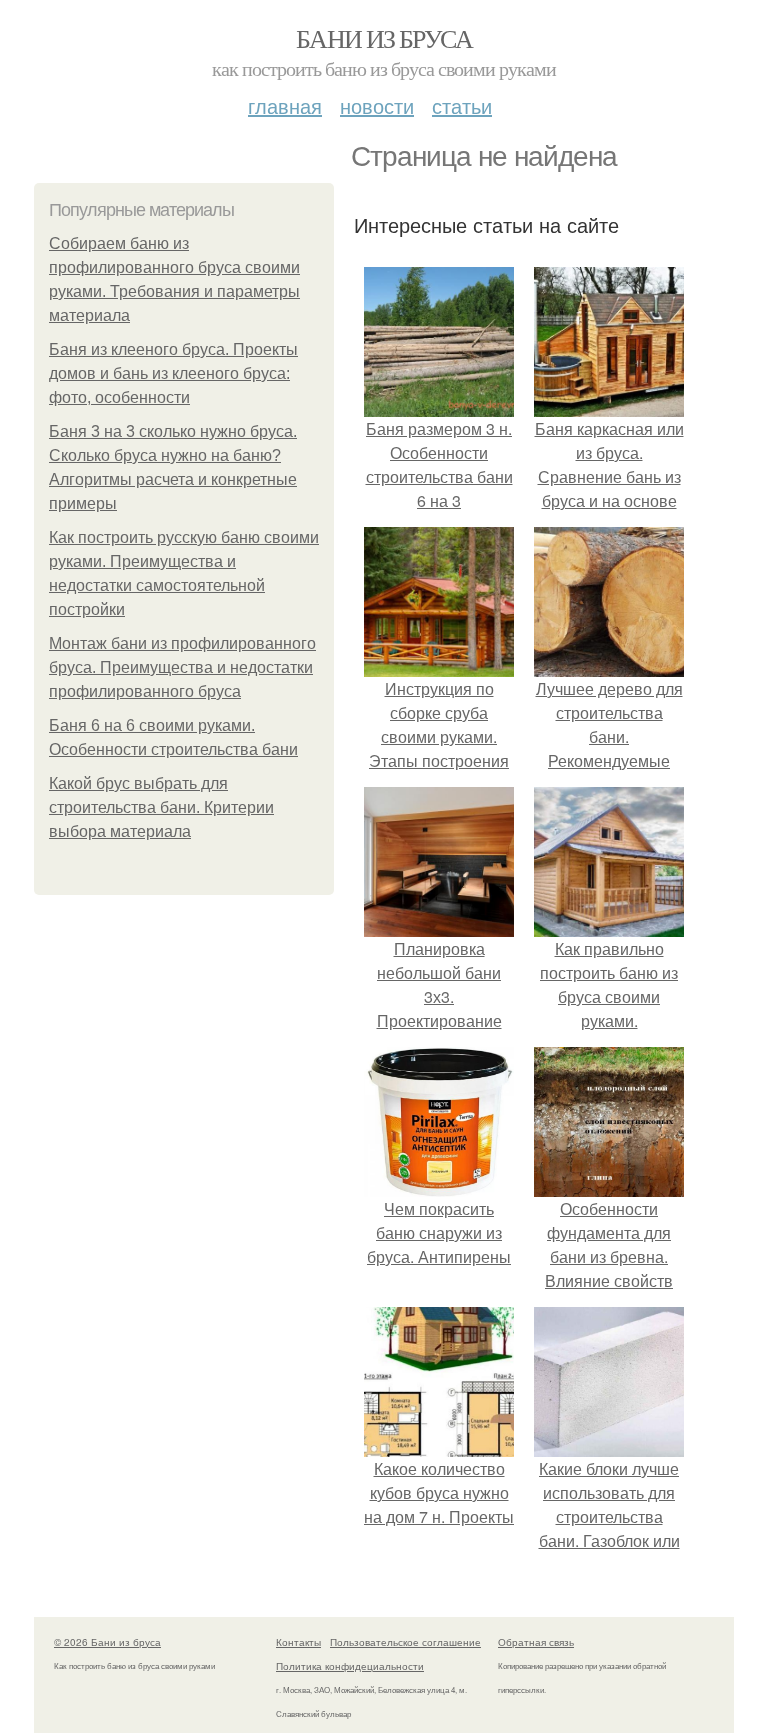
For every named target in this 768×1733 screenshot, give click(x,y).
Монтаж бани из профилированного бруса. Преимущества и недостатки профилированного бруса (182, 667)
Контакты (298, 1642)
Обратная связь (536, 1642)
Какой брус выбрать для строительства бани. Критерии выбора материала (161, 807)
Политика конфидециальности (350, 1666)
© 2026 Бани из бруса (107, 1642)
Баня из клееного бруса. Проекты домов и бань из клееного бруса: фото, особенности (173, 373)
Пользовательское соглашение (405, 1642)
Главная (285, 105)
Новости (377, 105)
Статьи (462, 105)
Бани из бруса (384, 38)
